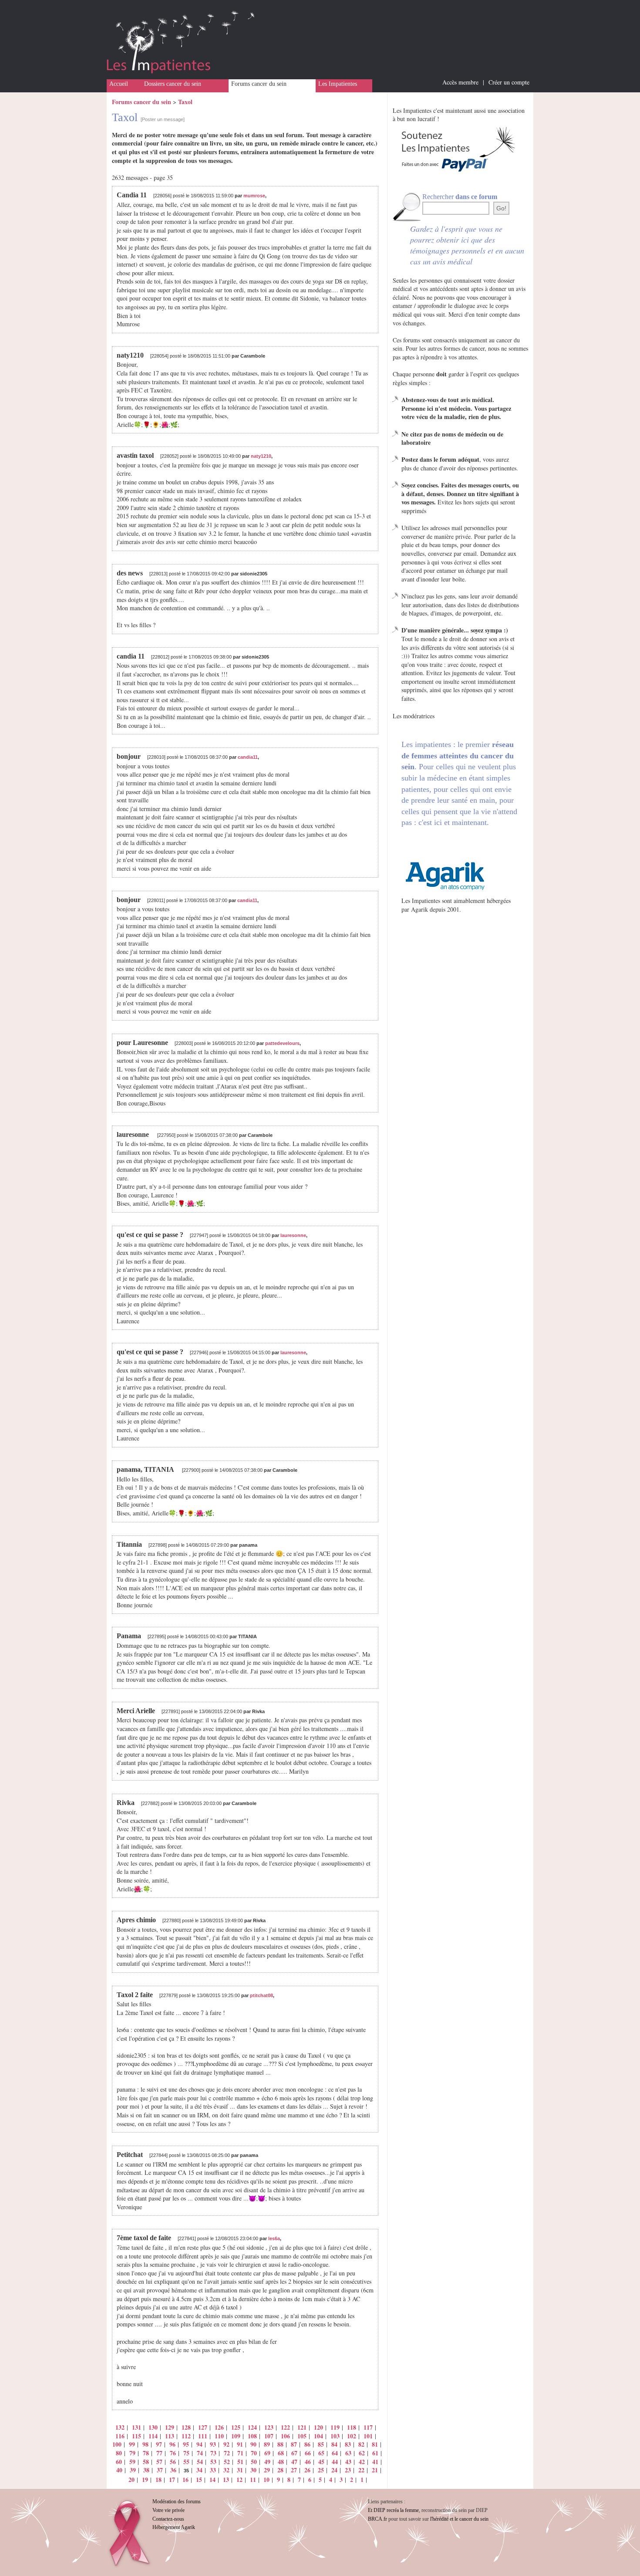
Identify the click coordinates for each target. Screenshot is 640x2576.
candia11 (248, 757)
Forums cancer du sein (259, 84)
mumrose (254, 196)
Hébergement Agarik (174, 2527)
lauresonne (293, 1235)
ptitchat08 (261, 1995)
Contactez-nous (168, 2519)
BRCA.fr (377, 2519)
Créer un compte (509, 82)
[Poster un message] (163, 119)
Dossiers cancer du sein (173, 84)
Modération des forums (177, 2502)
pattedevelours (282, 1043)
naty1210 (261, 456)
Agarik (419, 909)
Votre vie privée (168, 2510)
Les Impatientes (338, 84)
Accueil (119, 84)
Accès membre (460, 82)
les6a (274, 2238)
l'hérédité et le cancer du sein (459, 2519)
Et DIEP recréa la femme (393, 2510)
